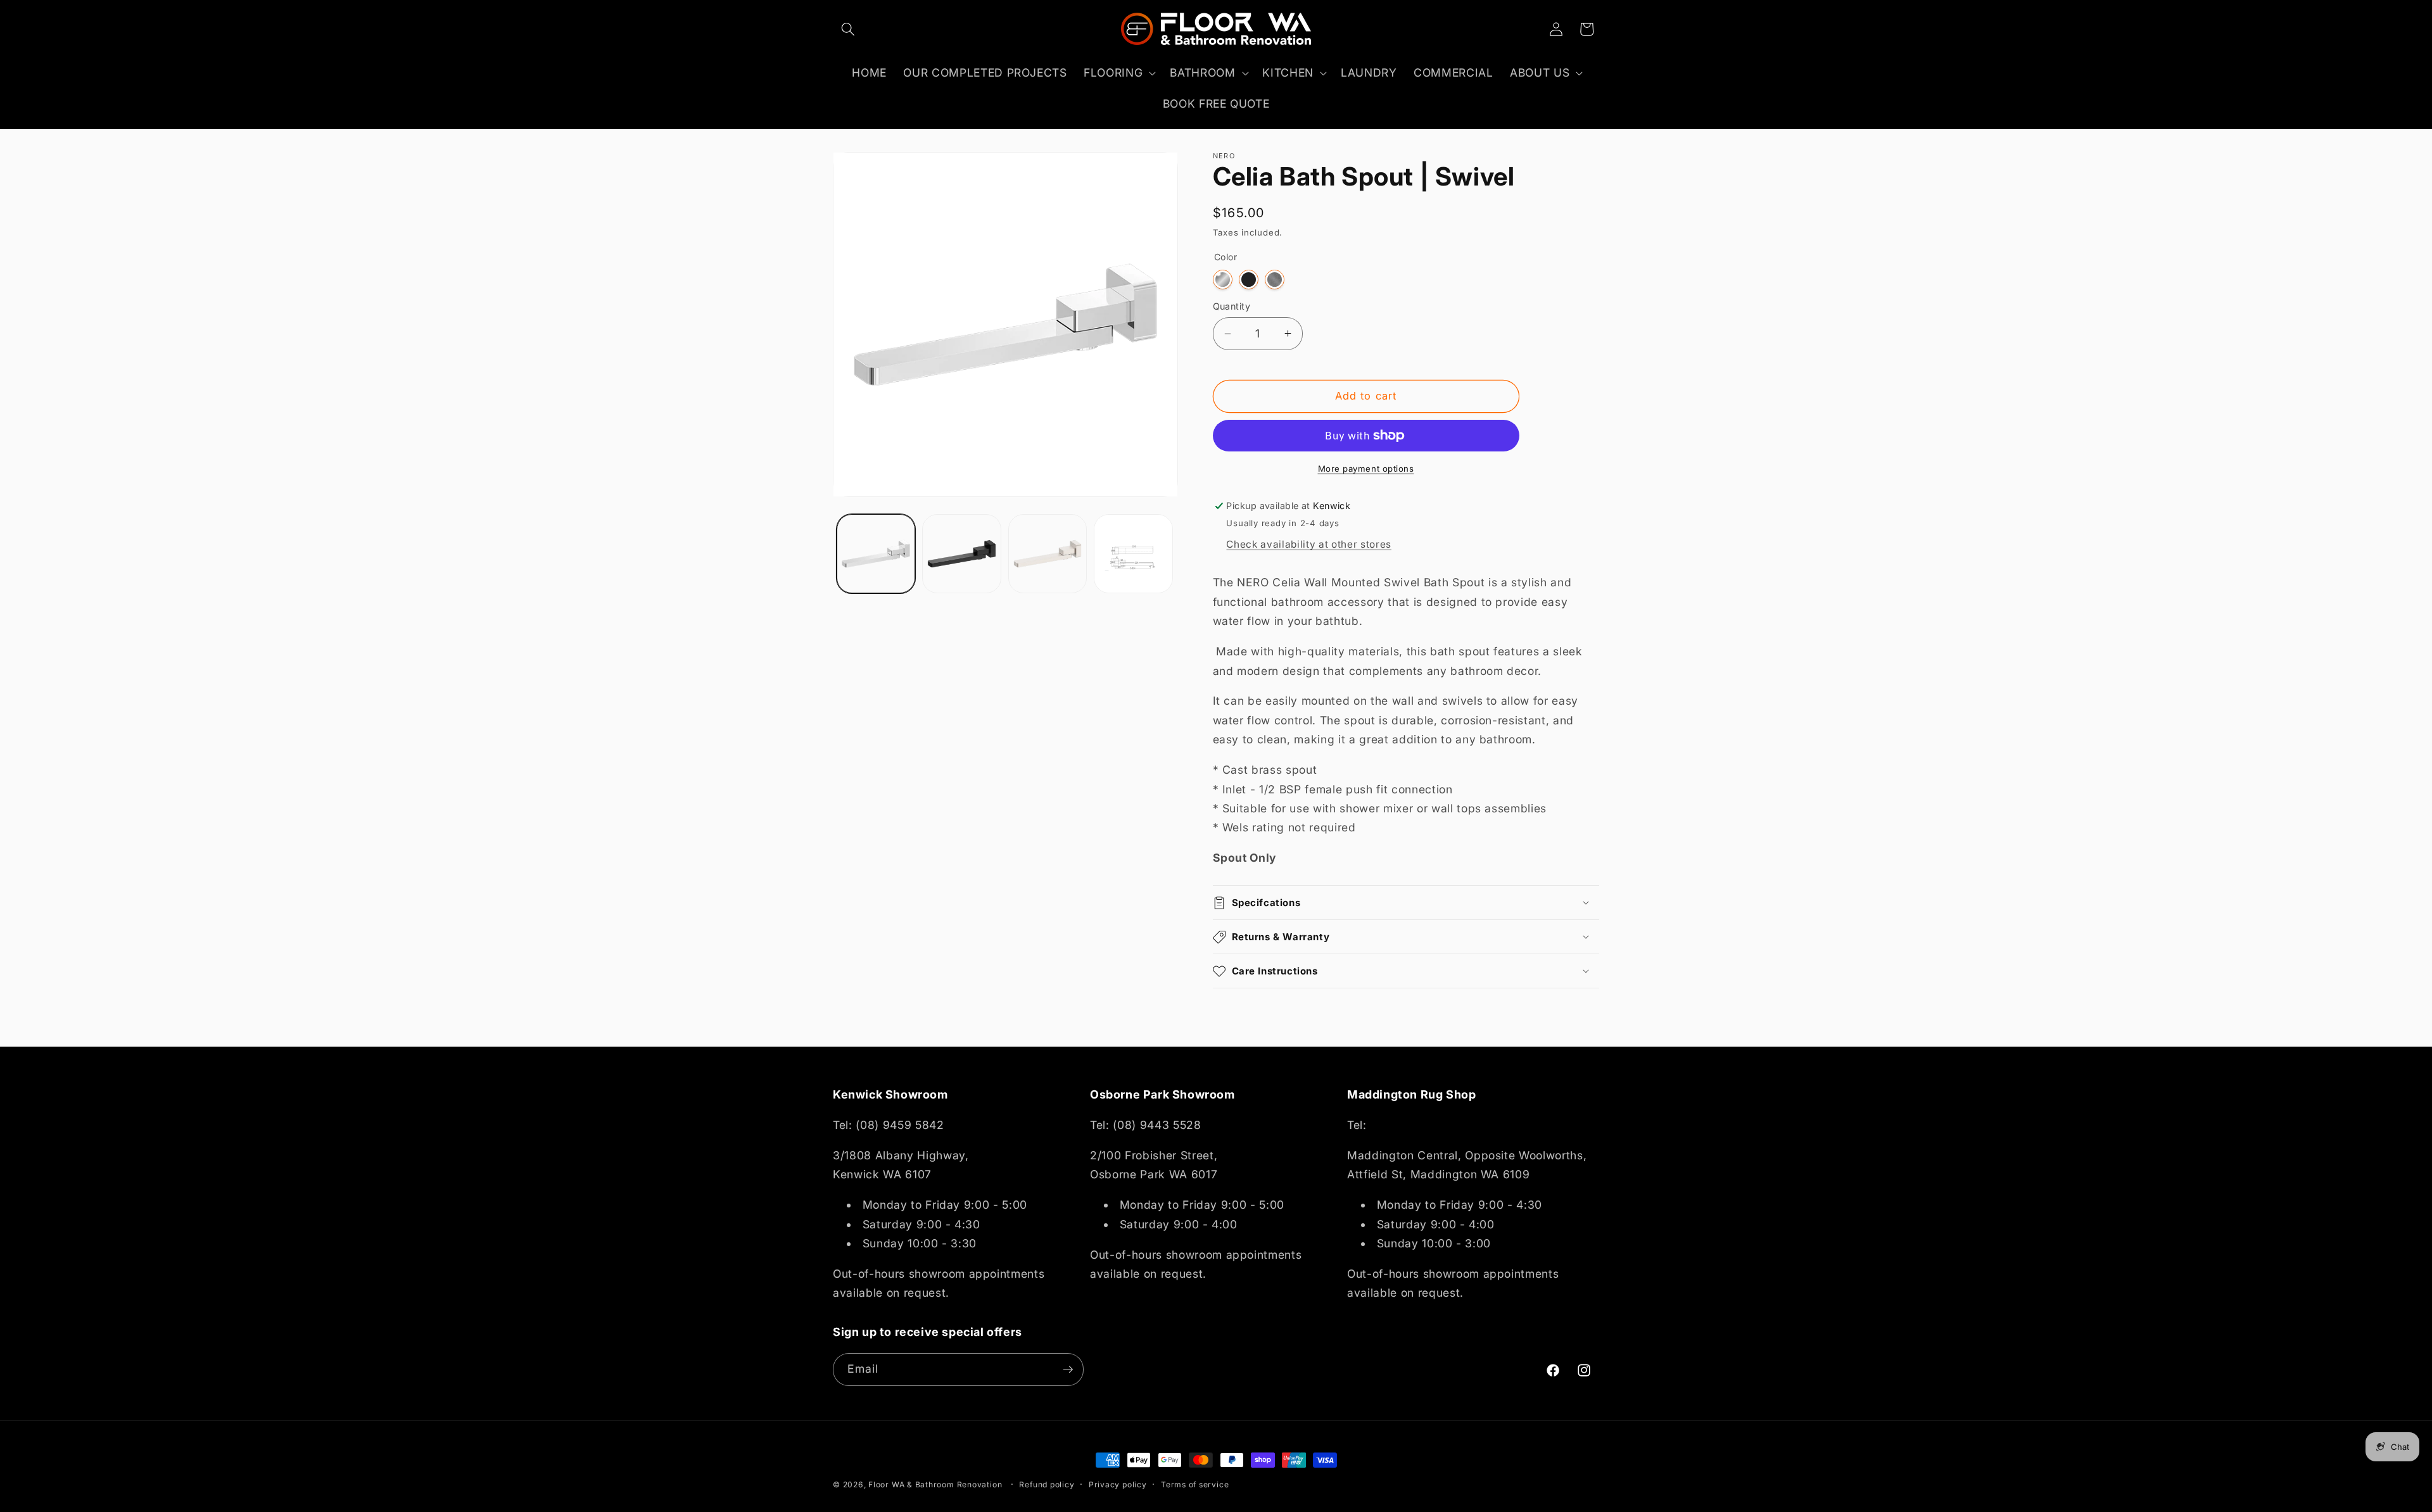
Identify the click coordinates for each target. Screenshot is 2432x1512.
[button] (848, 29)
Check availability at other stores (1308, 544)
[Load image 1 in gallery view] (876, 554)
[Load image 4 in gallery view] (1133, 554)
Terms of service (1195, 1484)
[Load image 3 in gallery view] (1048, 554)
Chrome (1223, 280)
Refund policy (1047, 1484)
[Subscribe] (1068, 1370)
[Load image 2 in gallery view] (962, 554)
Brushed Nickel (1275, 280)
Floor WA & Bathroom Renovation (935, 1484)
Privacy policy (1118, 1484)
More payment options (1366, 469)
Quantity (1232, 306)
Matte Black (1249, 280)
